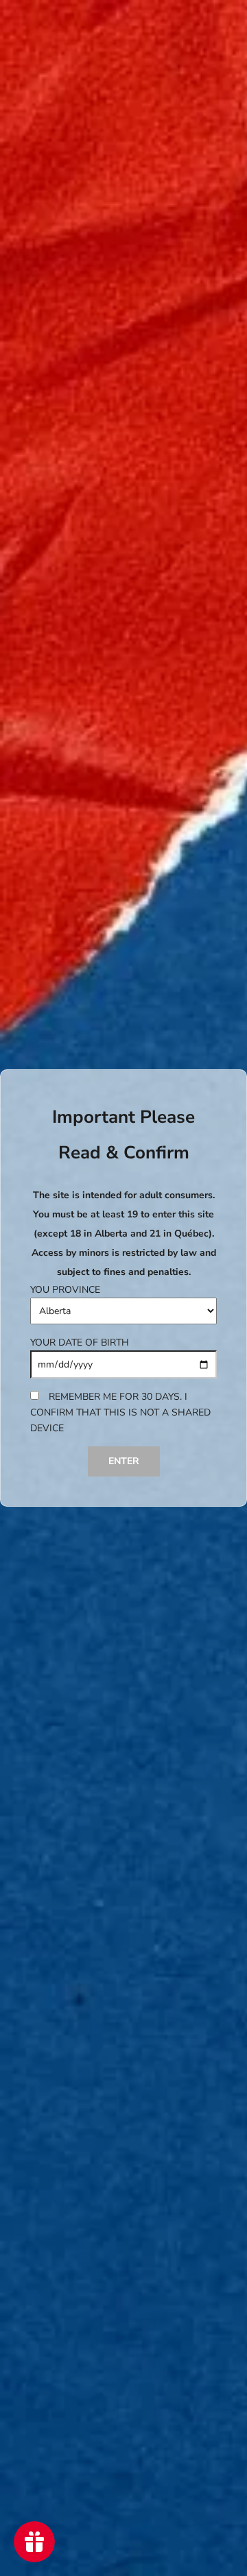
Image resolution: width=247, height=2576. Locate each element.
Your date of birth (80, 1342)
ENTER (124, 1461)
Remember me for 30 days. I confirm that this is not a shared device (120, 1412)
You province (65, 1290)
